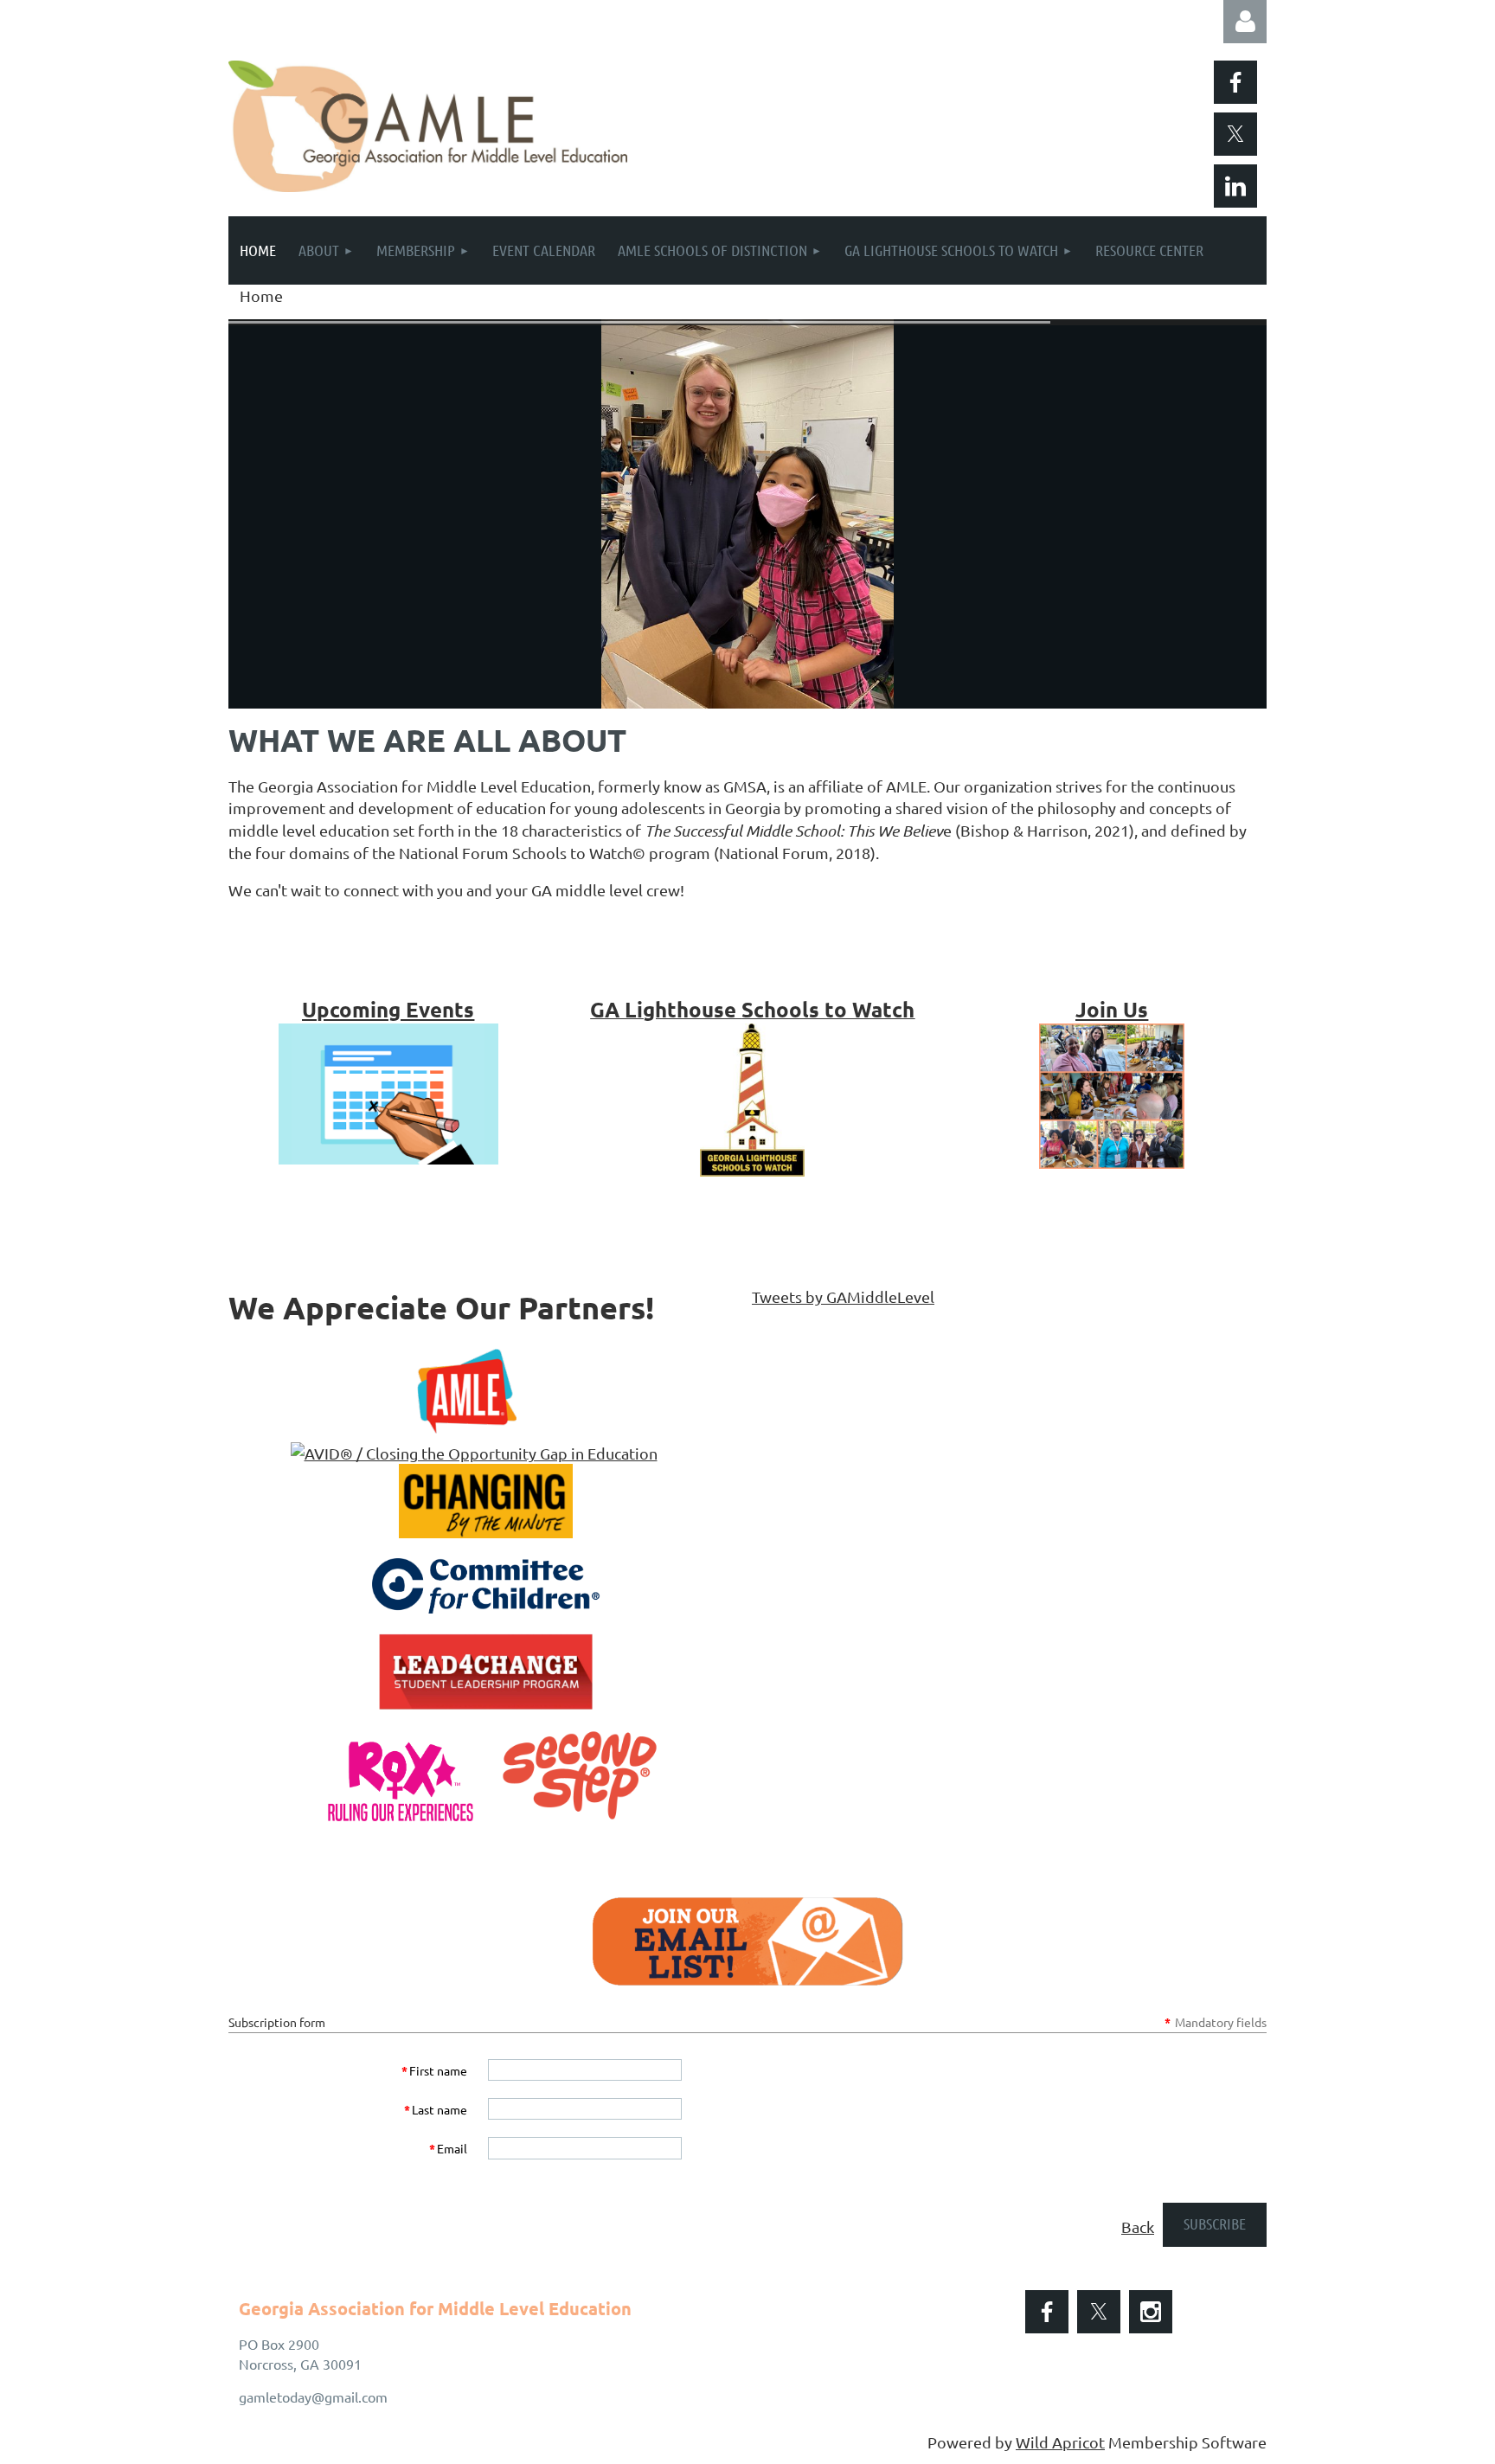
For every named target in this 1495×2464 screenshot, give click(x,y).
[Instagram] (1151, 2312)
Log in (1245, 22)
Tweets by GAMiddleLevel (843, 1296)
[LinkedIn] (1235, 186)
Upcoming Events (388, 1009)
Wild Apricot (1060, 2442)
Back (1138, 2227)
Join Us (1112, 1009)
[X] (1235, 134)
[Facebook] (1235, 82)
